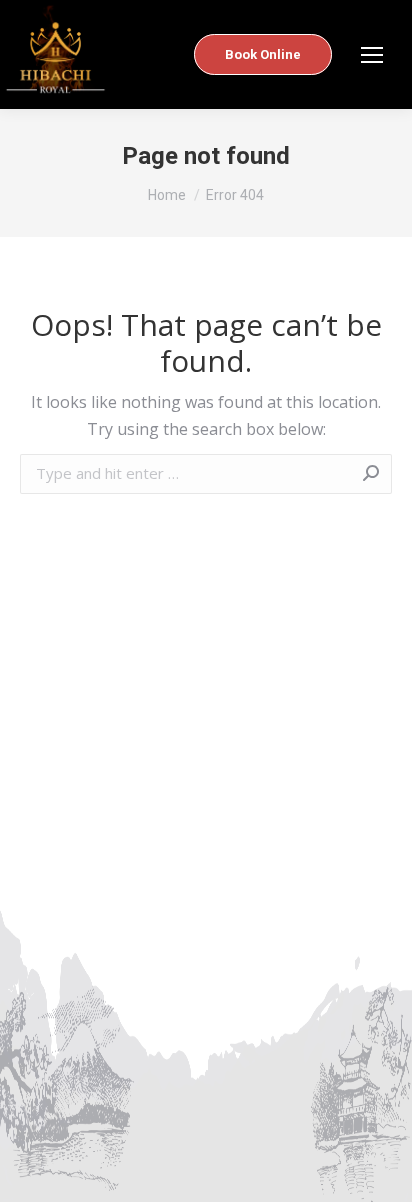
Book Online (263, 54)
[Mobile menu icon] (372, 55)
